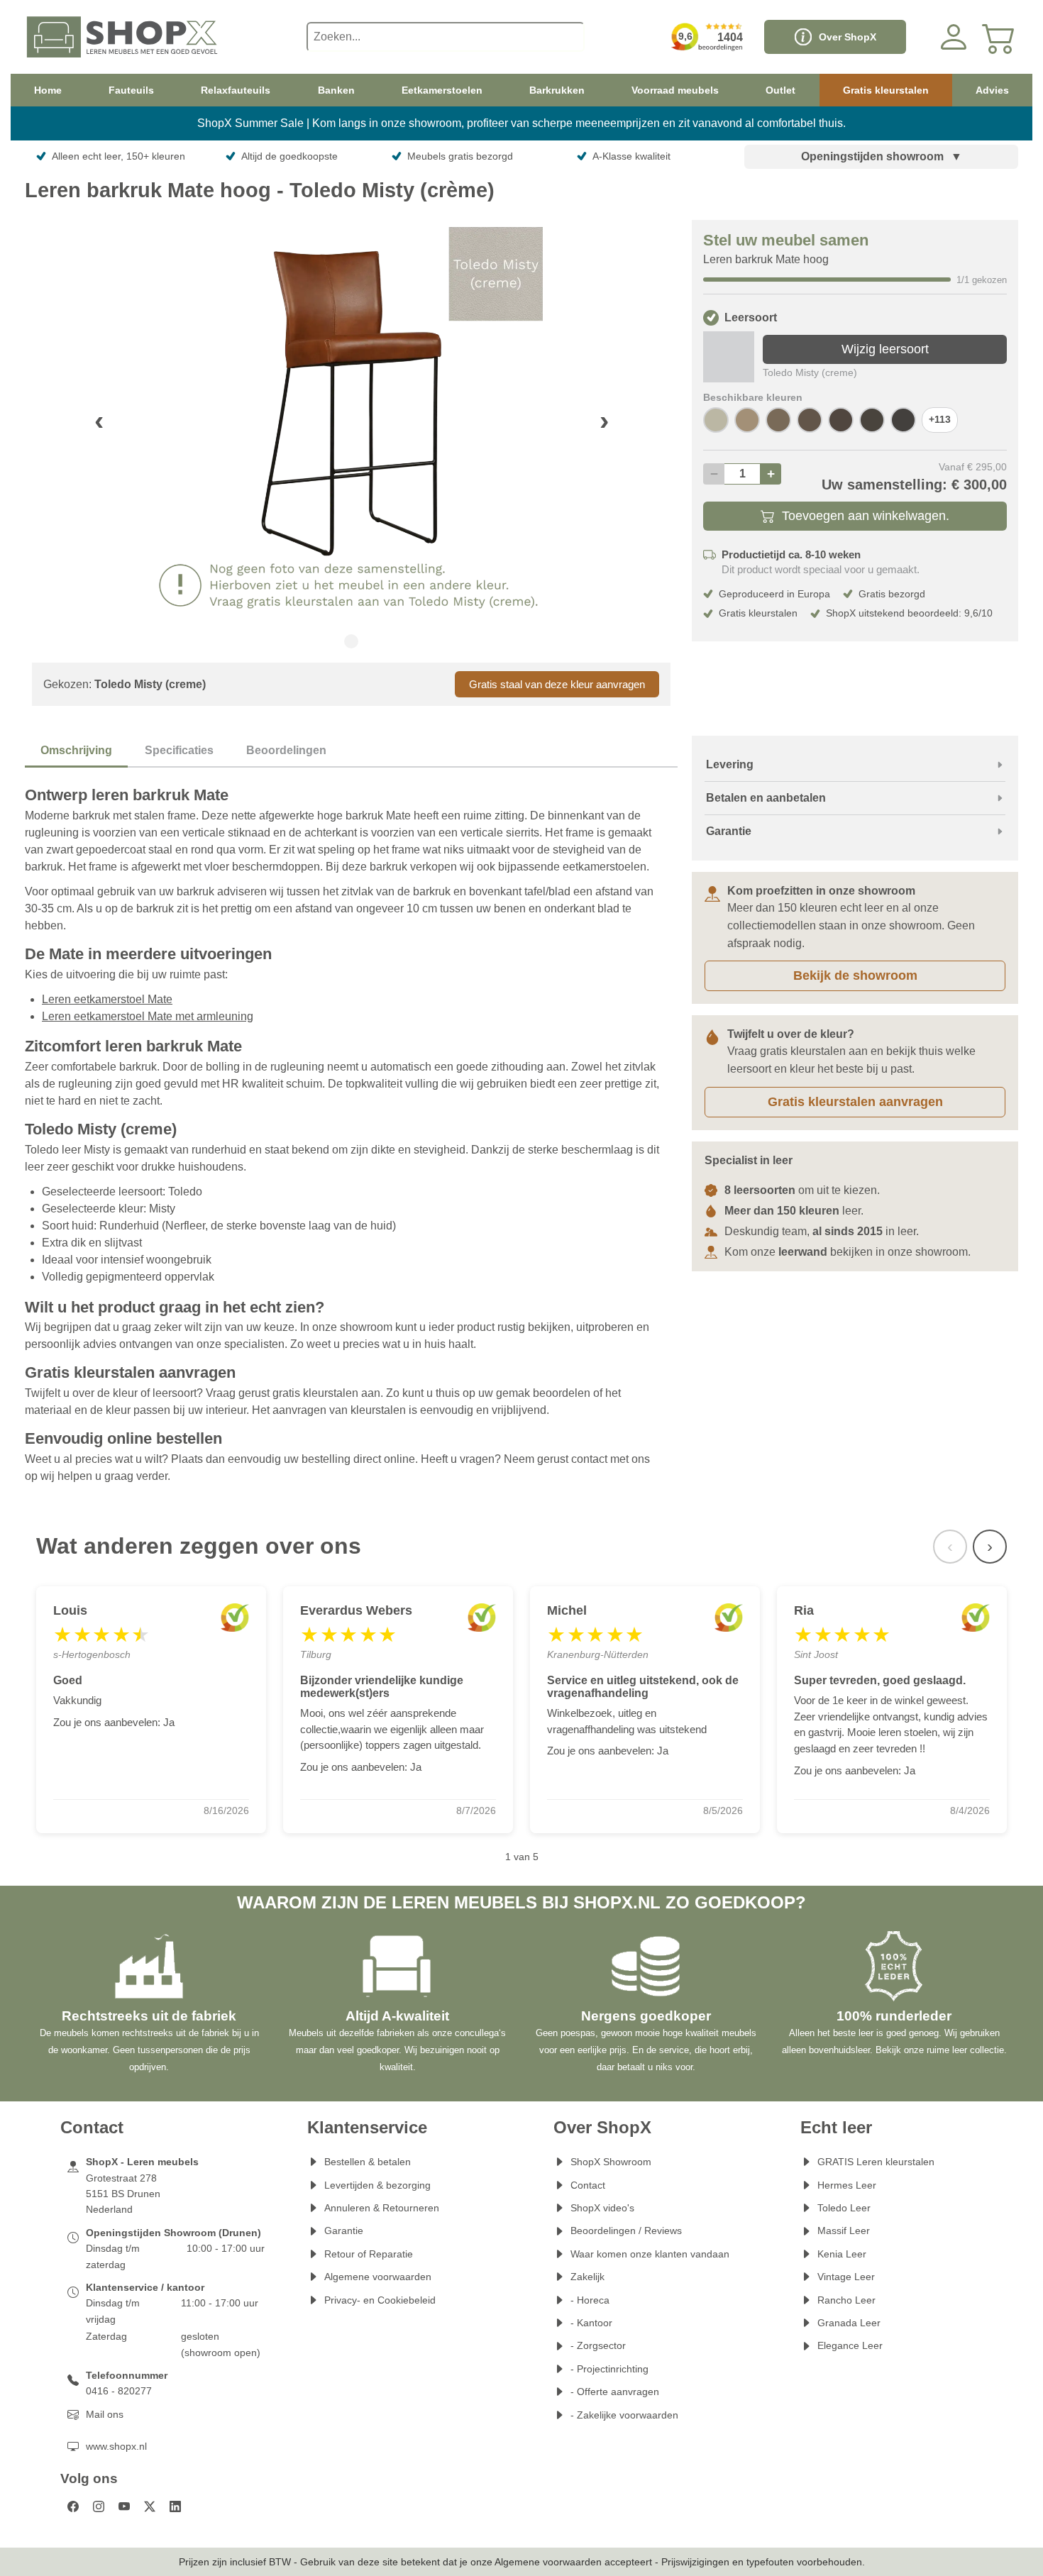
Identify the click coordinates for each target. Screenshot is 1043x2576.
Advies (992, 90)
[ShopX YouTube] (124, 2506)
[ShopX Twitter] (150, 2506)
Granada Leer (849, 2323)
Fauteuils (131, 90)
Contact (588, 2185)
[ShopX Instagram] (99, 2506)
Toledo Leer (844, 2208)
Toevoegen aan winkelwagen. (866, 516)
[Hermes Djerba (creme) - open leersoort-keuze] (716, 420)
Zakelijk (587, 2277)
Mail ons (105, 2414)
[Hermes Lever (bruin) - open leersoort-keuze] (810, 420)
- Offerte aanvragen (615, 2392)
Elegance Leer (850, 2345)
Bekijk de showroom (855, 975)
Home (48, 90)
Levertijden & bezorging (377, 2185)
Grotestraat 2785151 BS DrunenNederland (123, 2194)
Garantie (344, 2230)
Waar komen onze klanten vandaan (650, 2254)
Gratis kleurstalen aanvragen (855, 1102)
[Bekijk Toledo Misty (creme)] (729, 357)
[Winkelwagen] (999, 37)
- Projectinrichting (609, 2369)
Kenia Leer (842, 2254)
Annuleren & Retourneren (382, 2208)
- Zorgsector (598, 2345)
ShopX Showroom (611, 2162)
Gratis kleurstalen (886, 90)
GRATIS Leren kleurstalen (876, 2162)
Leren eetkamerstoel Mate (107, 999)
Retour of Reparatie (369, 2254)
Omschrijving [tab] (76, 750)
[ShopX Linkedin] (175, 2506)
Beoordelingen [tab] (286, 750)
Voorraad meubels (675, 90)
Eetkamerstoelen (442, 90)
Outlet (780, 90)
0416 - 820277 (119, 2391)
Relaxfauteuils (236, 90)
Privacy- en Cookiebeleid (380, 2300)
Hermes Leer (847, 2185)
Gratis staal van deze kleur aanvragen (557, 684)
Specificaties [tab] (179, 750)
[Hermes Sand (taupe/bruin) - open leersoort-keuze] (747, 420)
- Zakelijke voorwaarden (624, 2415)
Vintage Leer (846, 2277)
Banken (336, 90)
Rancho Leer (846, 2300)
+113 (940, 420)
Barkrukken (557, 90)
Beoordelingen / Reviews (626, 2230)
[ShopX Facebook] (73, 2506)
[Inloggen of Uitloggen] (954, 37)
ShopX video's (602, 2208)
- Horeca (590, 2300)
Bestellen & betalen (368, 2162)
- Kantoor (591, 2323)
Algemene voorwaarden (378, 2277)
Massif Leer (844, 2230)
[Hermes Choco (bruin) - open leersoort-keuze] (841, 420)
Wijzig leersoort (885, 349)
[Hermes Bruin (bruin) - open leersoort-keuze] (872, 420)
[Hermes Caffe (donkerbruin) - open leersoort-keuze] (903, 420)
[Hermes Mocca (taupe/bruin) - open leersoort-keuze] (778, 420)
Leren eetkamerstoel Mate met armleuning (148, 1016)
